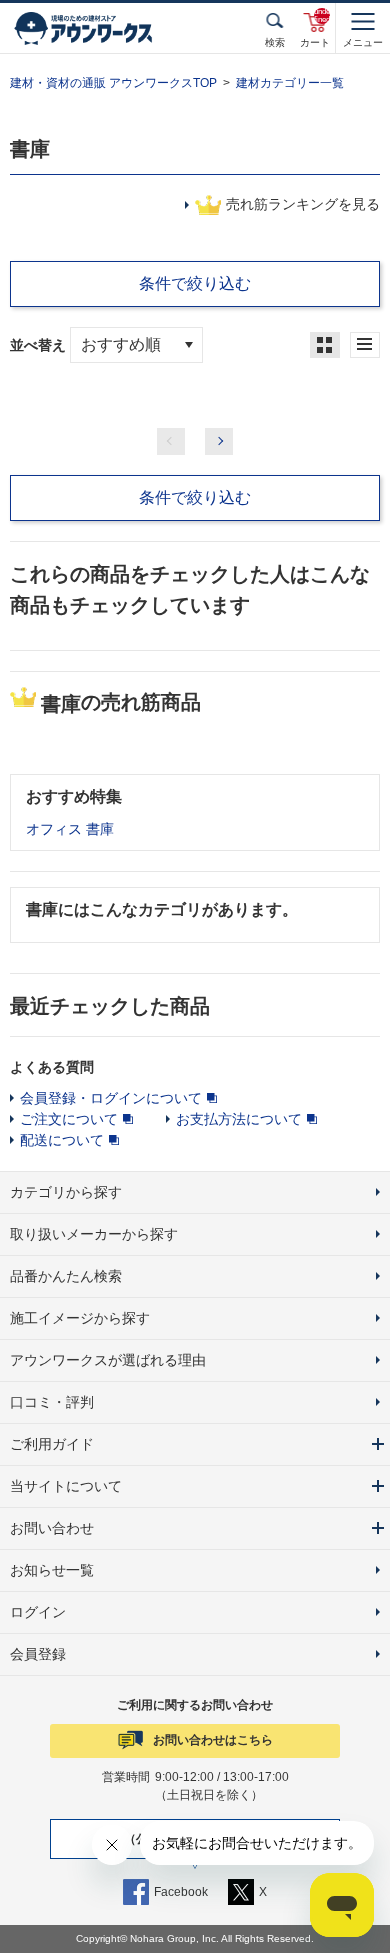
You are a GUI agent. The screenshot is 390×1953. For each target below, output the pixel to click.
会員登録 (38, 1654)
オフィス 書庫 (70, 829)
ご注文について (69, 1119)
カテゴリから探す (66, 1192)
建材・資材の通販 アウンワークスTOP (113, 83)
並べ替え (40, 345)
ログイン (38, 1612)
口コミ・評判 (52, 1402)
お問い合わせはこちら (213, 1740)
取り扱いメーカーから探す (94, 1234)
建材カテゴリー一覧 (290, 83)
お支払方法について (239, 1119)
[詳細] (365, 345)
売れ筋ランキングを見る (303, 204)
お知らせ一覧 (52, 1570)
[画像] (325, 345)
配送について (62, 1140)
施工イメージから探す (80, 1318)
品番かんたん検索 (66, 1276)
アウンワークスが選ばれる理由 (108, 1360)
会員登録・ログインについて (111, 1098)
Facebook (181, 1892)
